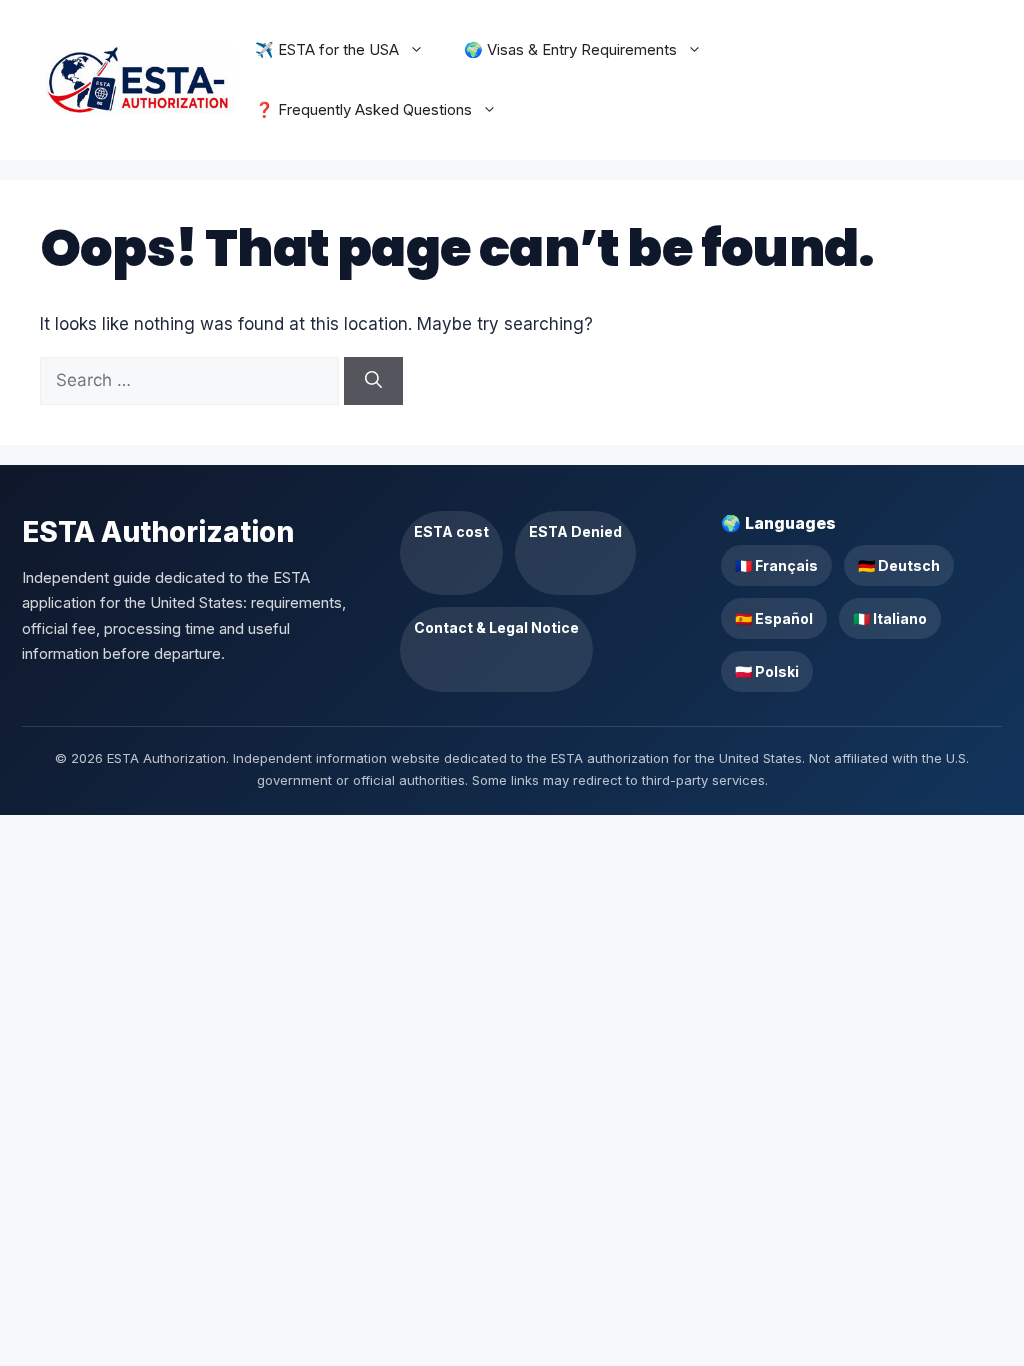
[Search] (373, 381)
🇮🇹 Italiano (890, 618)
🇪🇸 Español (774, 618)
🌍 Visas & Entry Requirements (570, 49)
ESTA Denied (575, 531)
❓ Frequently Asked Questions (363, 109)
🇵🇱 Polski (767, 671)
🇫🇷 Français (776, 565)
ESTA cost (451, 531)
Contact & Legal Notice (496, 627)
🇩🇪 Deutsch (899, 565)
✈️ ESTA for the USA (327, 49)
